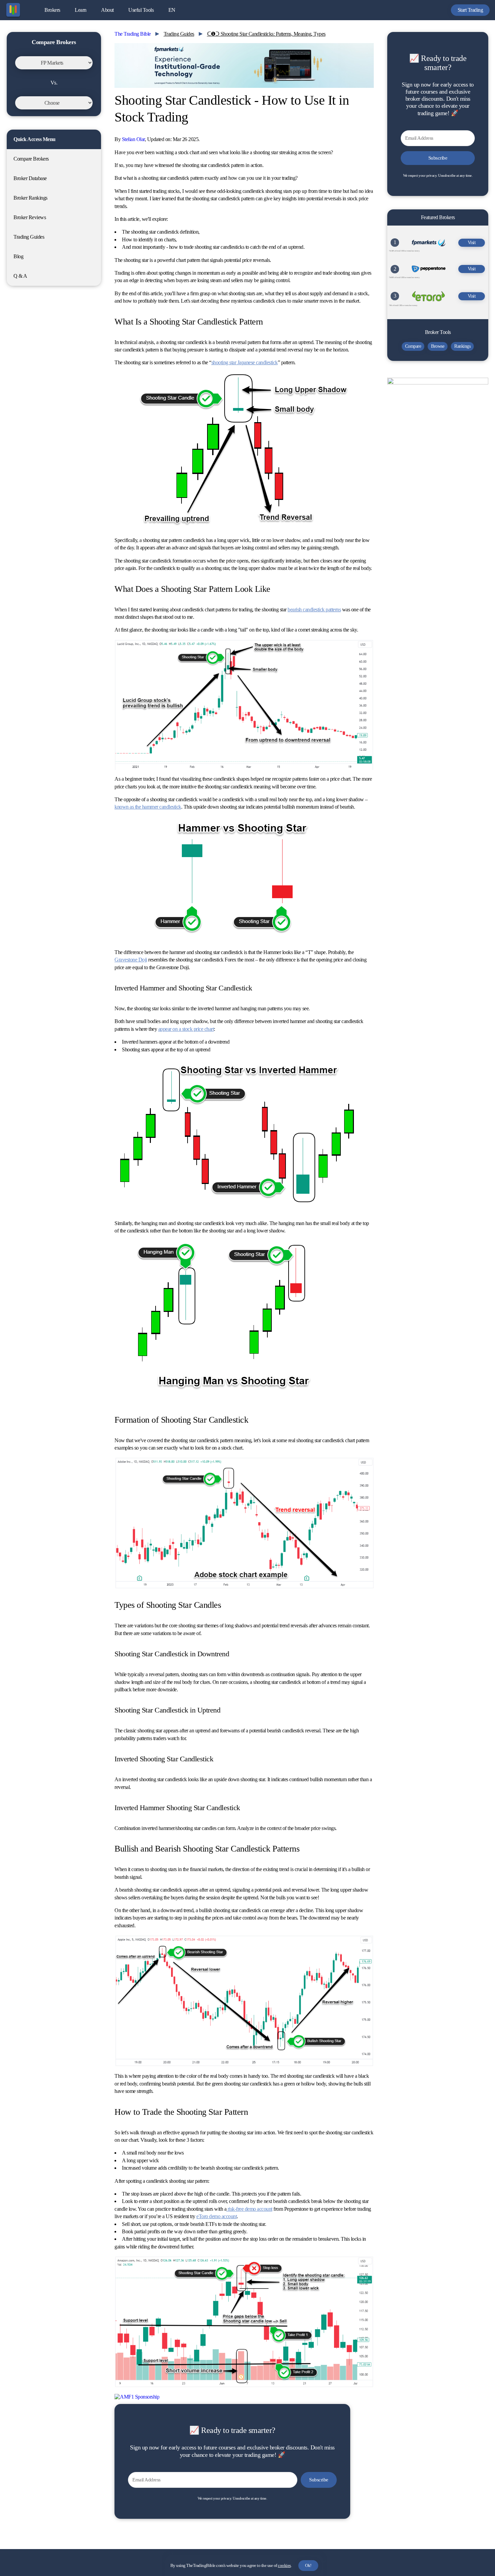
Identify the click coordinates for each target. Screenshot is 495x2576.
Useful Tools (141, 10)
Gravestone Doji (131, 960)
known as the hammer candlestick (148, 807)
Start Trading (470, 10)
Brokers (52, 10)
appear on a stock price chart (186, 1029)
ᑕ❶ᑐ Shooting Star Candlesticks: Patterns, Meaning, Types (266, 34)
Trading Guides (29, 237)
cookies (284, 2565)
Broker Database (30, 178)
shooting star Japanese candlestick (245, 362)
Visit (472, 243)
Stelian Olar (133, 139)
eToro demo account (217, 2216)
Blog (18, 256)
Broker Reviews (30, 217)
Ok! (308, 2565)
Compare (413, 346)
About (107, 10)
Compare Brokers (31, 159)
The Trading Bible (133, 34)
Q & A (20, 276)
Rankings (462, 346)
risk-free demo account (249, 2209)
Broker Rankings (30, 198)
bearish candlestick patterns (314, 609)
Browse (438, 346)
